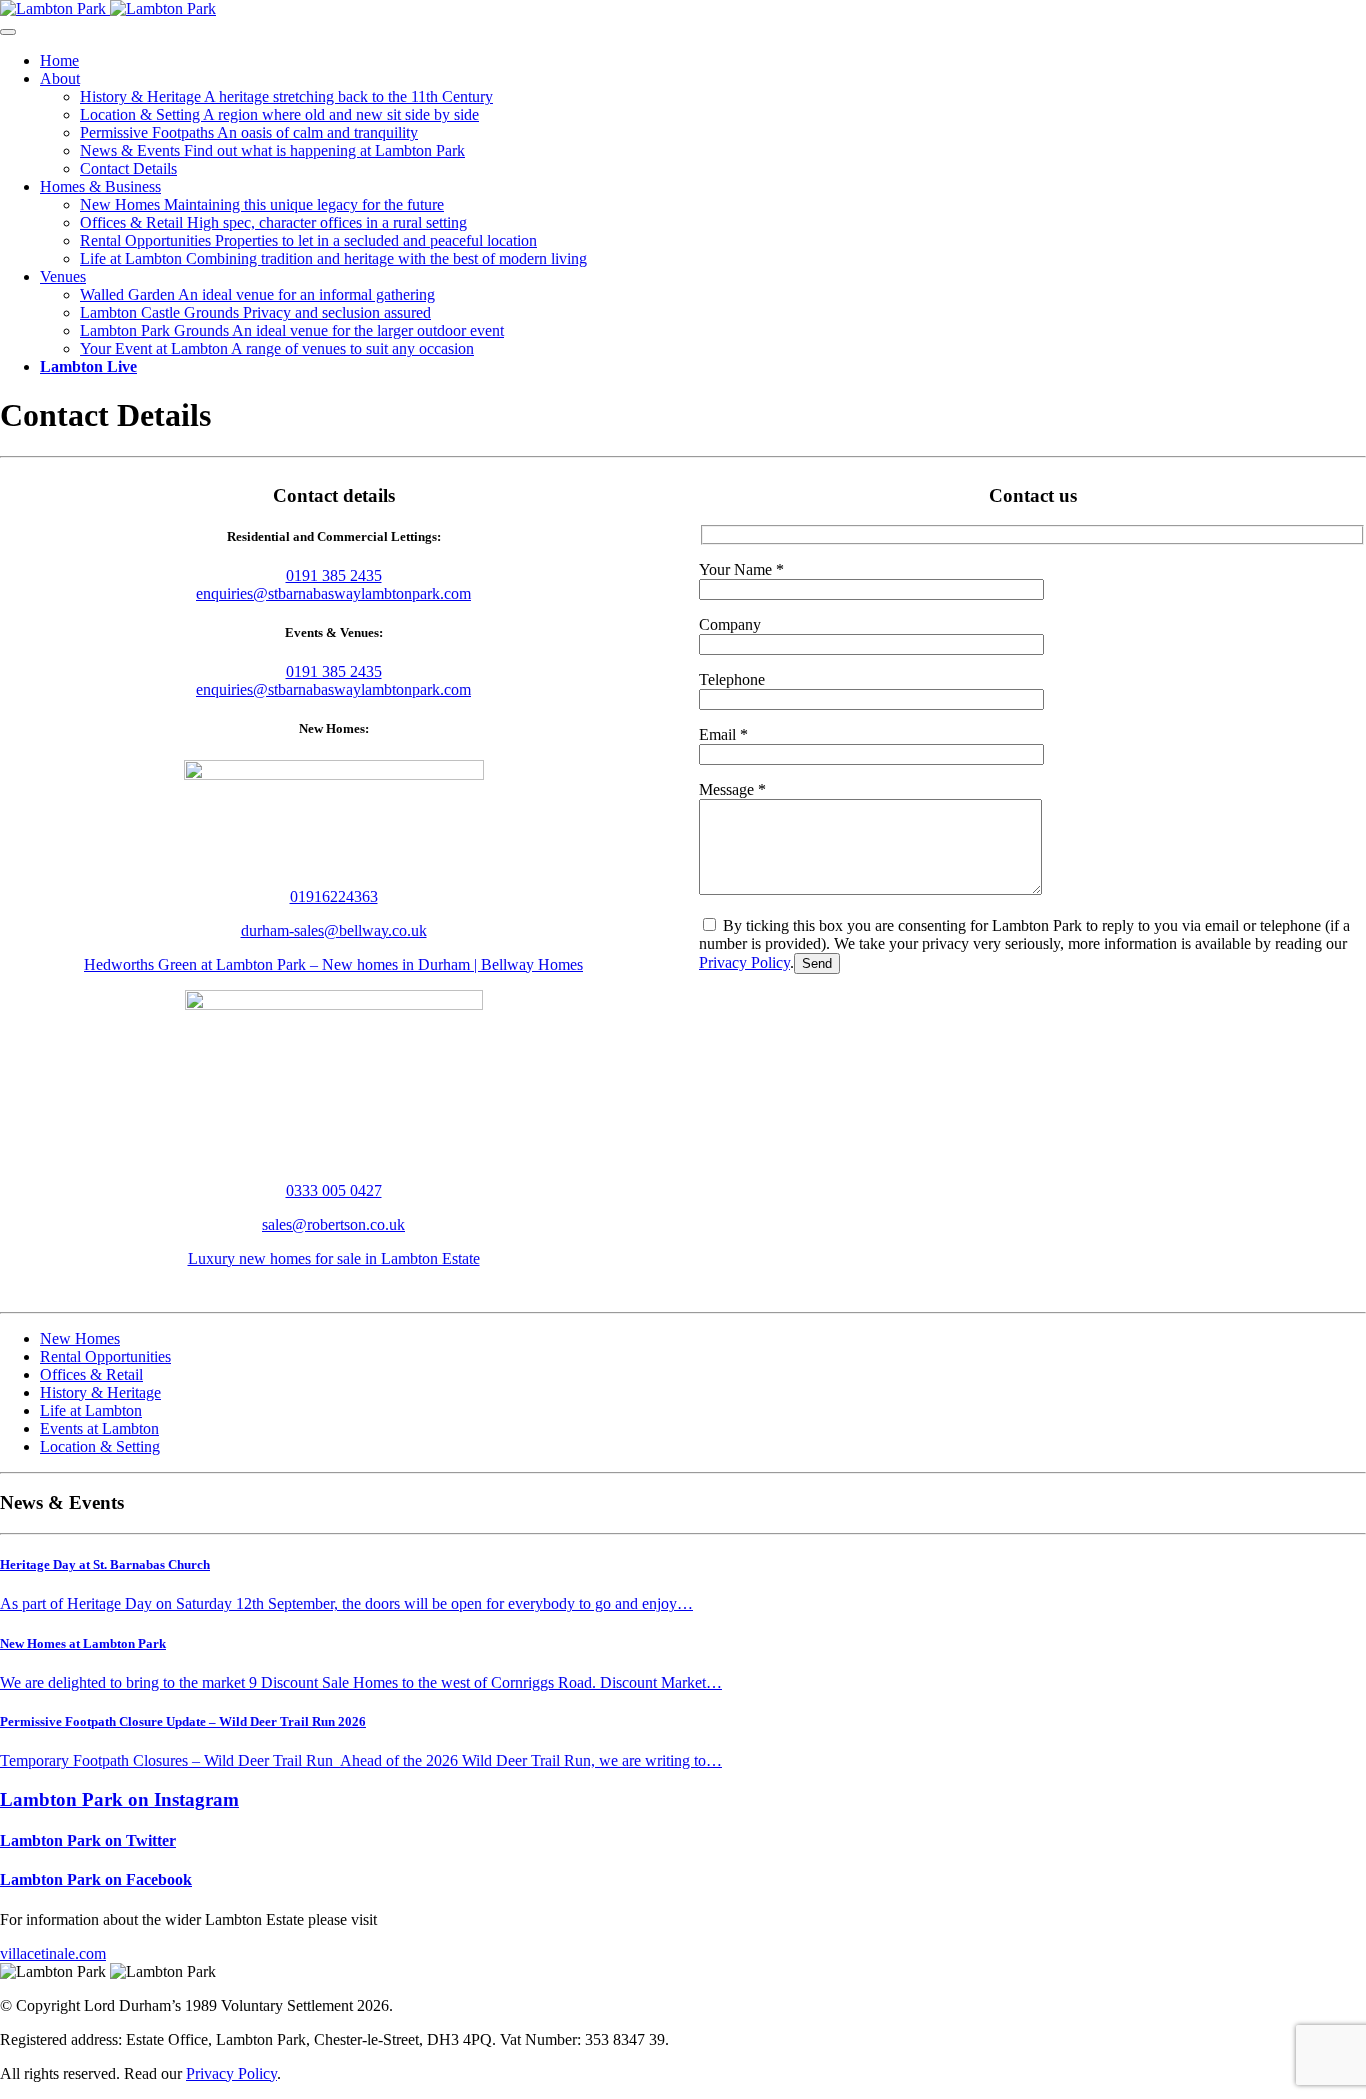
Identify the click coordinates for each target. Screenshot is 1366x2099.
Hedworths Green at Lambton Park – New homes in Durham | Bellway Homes (333, 964)
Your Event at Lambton (277, 348)
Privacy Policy (744, 962)
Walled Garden (257, 294)
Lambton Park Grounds (292, 330)
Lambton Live (88, 366)
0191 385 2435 (334, 575)
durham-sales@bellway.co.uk (334, 930)
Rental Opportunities (308, 240)
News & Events (272, 150)
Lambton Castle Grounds (255, 312)
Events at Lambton (99, 1428)
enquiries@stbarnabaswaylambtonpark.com (333, 593)
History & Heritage (286, 96)
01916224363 (334, 896)
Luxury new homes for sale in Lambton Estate (334, 1258)
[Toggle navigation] (8, 32)
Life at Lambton (333, 258)
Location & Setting (279, 114)
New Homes (262, 204)
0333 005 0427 (334, 1190)
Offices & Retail (273, 222)
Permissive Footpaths (249, 132)
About (60, 78)
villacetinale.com (53, 1953)
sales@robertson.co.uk (333, 1224)
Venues (63, 276)
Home (59, 60)
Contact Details (128, 168)
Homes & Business (100, 186)
